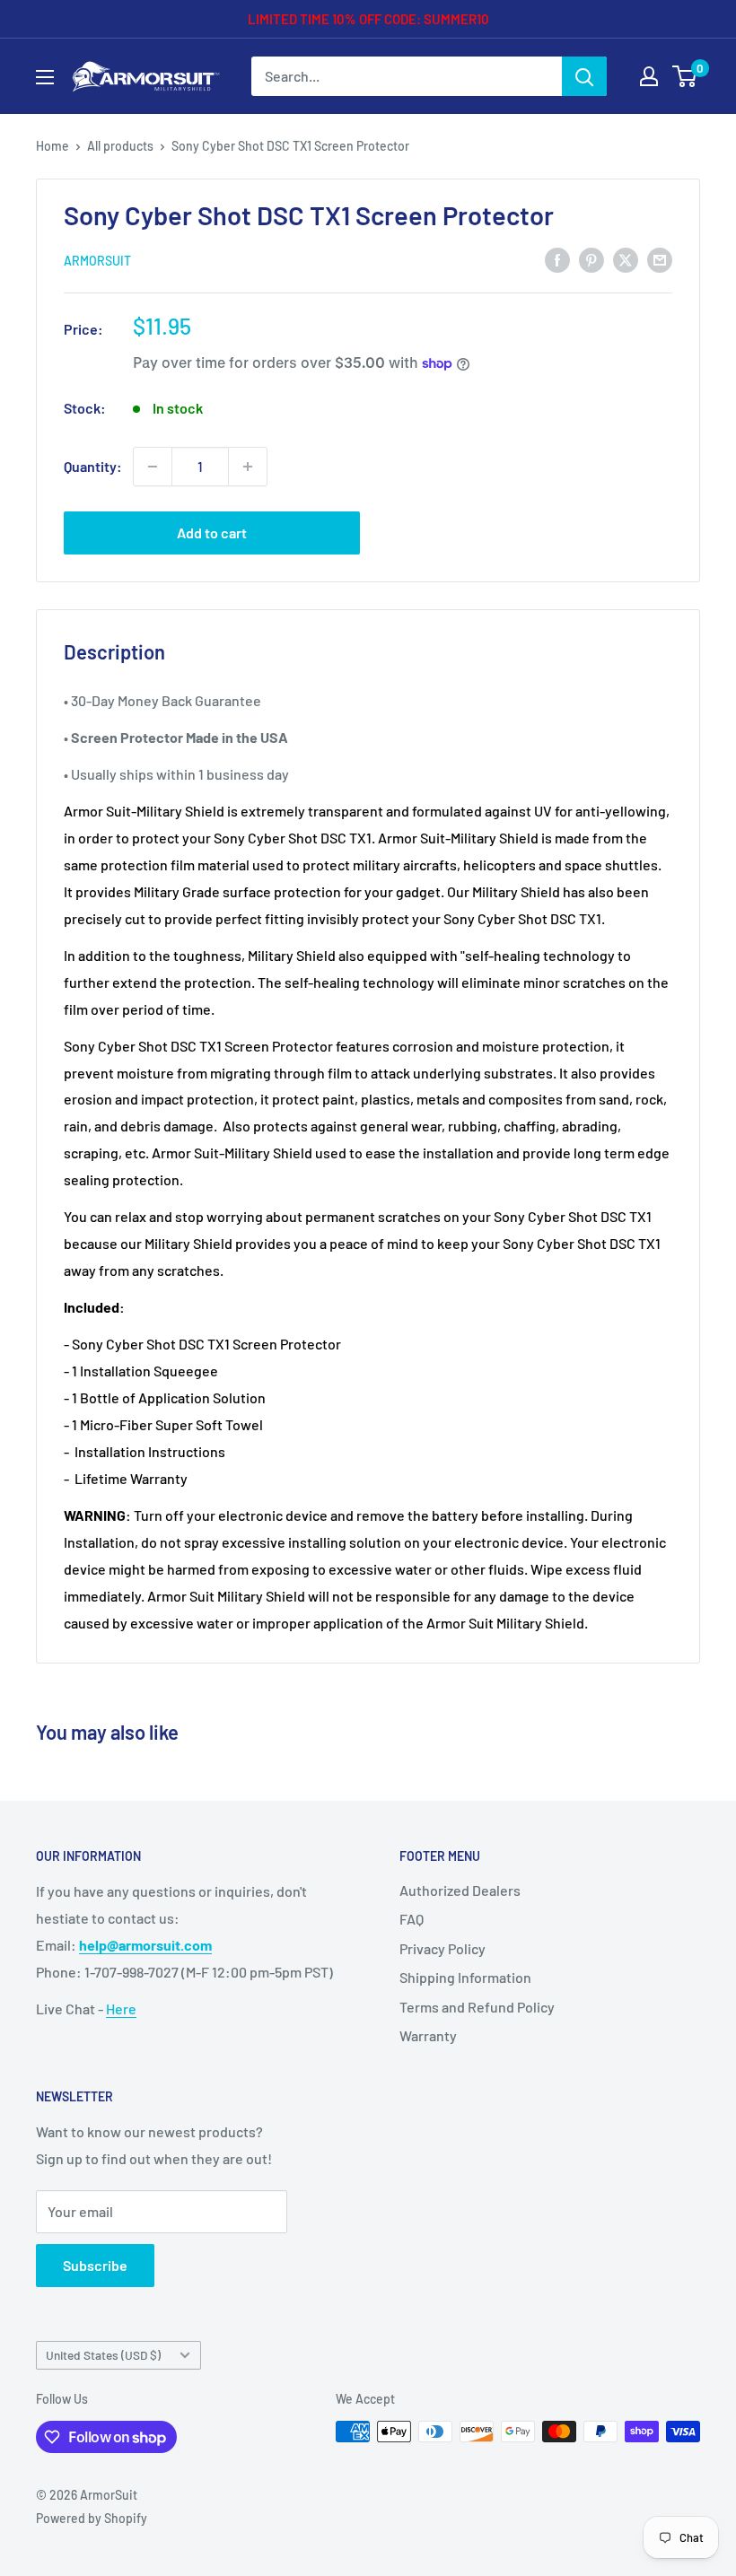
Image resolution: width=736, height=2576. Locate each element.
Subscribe (95, 2265)
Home (53, 146)
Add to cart (212, 533)
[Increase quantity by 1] (248, 467)
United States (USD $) (103, 2355)
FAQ (412, 1919)
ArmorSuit (97, 261)
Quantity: (93, 466)
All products (120, 146)
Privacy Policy (442, 1948)
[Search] (584, 76)
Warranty (428, 2035)
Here (121, 2008)
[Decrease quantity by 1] (153, 467)
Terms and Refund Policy (477, 2007)
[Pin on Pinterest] (591, 259)
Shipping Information (465, 1977)
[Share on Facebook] (557, 259)
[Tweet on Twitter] (626, 259)
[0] (685, 76)
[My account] (649, 76)
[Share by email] (660, 259)
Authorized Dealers (460, 1890)
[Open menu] (45, 77)
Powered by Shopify (92, 2518)
